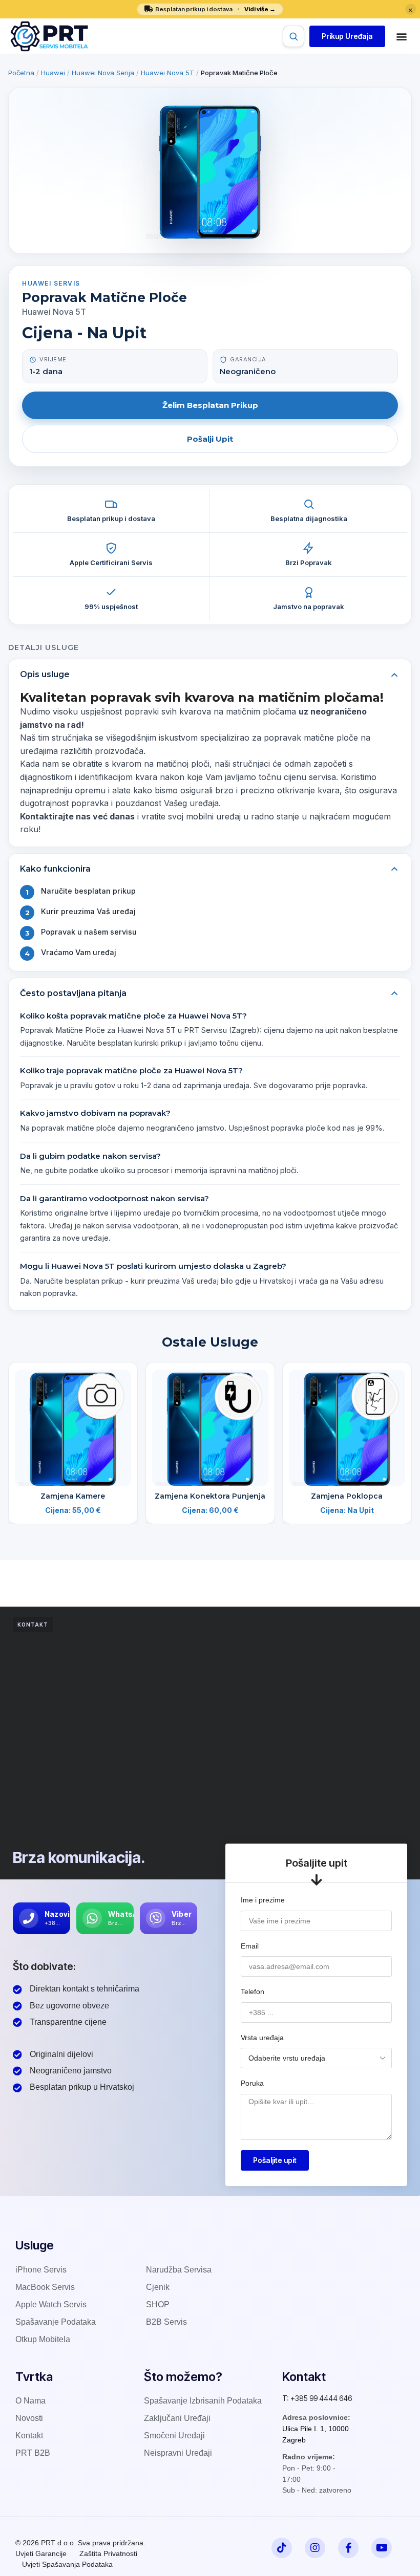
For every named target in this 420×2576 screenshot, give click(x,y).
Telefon (253, 1991)
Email (250, 1946)
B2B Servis (166, 2322)
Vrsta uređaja (262, 2038)
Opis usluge (45, 674)
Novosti (29, 2418)
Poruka (252, 2083)
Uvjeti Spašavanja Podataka (67, 2564)
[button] (347, 36)
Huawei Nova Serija (103, 73)
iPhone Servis (41, 2270)
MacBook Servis (45, 2287)
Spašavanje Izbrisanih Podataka (203, 2401)
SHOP (158, 2304)
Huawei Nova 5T (167, 73)
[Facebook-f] (348, 2548)
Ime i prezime (263, 1900)
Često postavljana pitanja (73, 993)
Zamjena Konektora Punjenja (210, 1496)
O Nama (30, 2401)
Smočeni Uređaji (174, 2436)
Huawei (53, 73)
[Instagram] (315, 2548)
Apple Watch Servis (51, 2304)
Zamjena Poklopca (347, 1496)
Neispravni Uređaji (178, 2453)
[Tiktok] (282, 2548)
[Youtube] (382, 2548)
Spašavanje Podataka (56, 2322)
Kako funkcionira (55, 869)
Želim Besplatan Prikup (210, 405)
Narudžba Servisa (179, 2270)
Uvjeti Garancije (41, 2553)
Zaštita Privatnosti (108, 2553)
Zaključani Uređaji (177, 2418)
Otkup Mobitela (43, 2339)
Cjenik (158, 2287)
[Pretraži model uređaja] (293, 36)
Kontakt (29, 2436)
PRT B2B (33, 2453)
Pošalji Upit (210, 439)
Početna (21, 73)
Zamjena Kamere (73, 1496)
